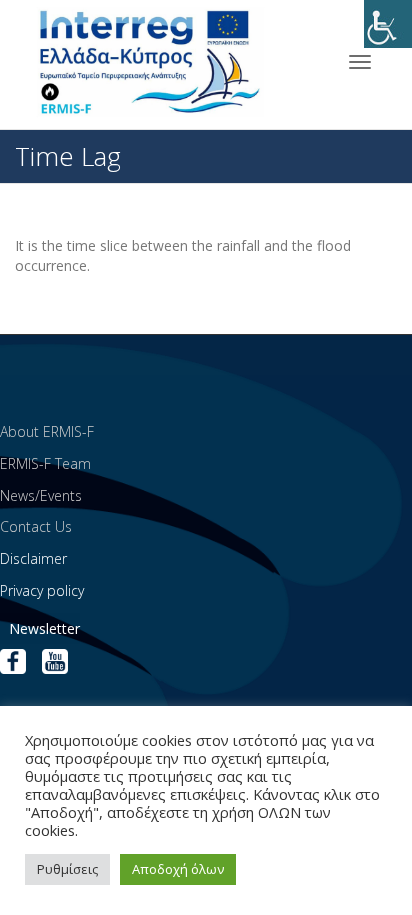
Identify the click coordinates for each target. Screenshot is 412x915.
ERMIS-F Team (45, 463)
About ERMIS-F (47, 431)
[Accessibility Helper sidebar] (388, 24)
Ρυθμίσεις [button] (67, 869)
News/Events (41, 495)
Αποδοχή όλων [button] (178, 869)
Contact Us (36, 526)
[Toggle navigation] (360, 62)
